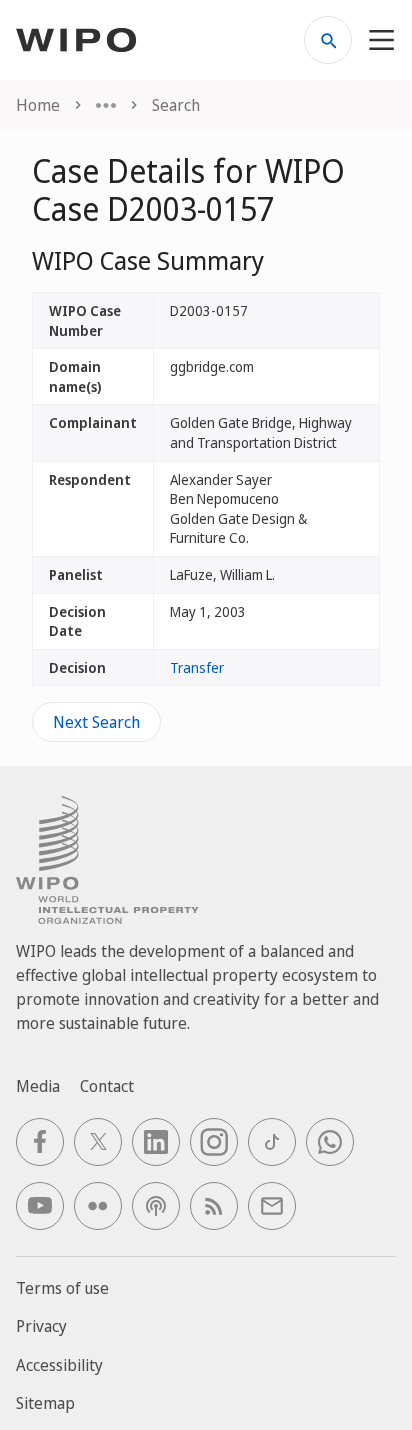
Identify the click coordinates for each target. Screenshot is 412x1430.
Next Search (96, 722)
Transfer (197, 667)
